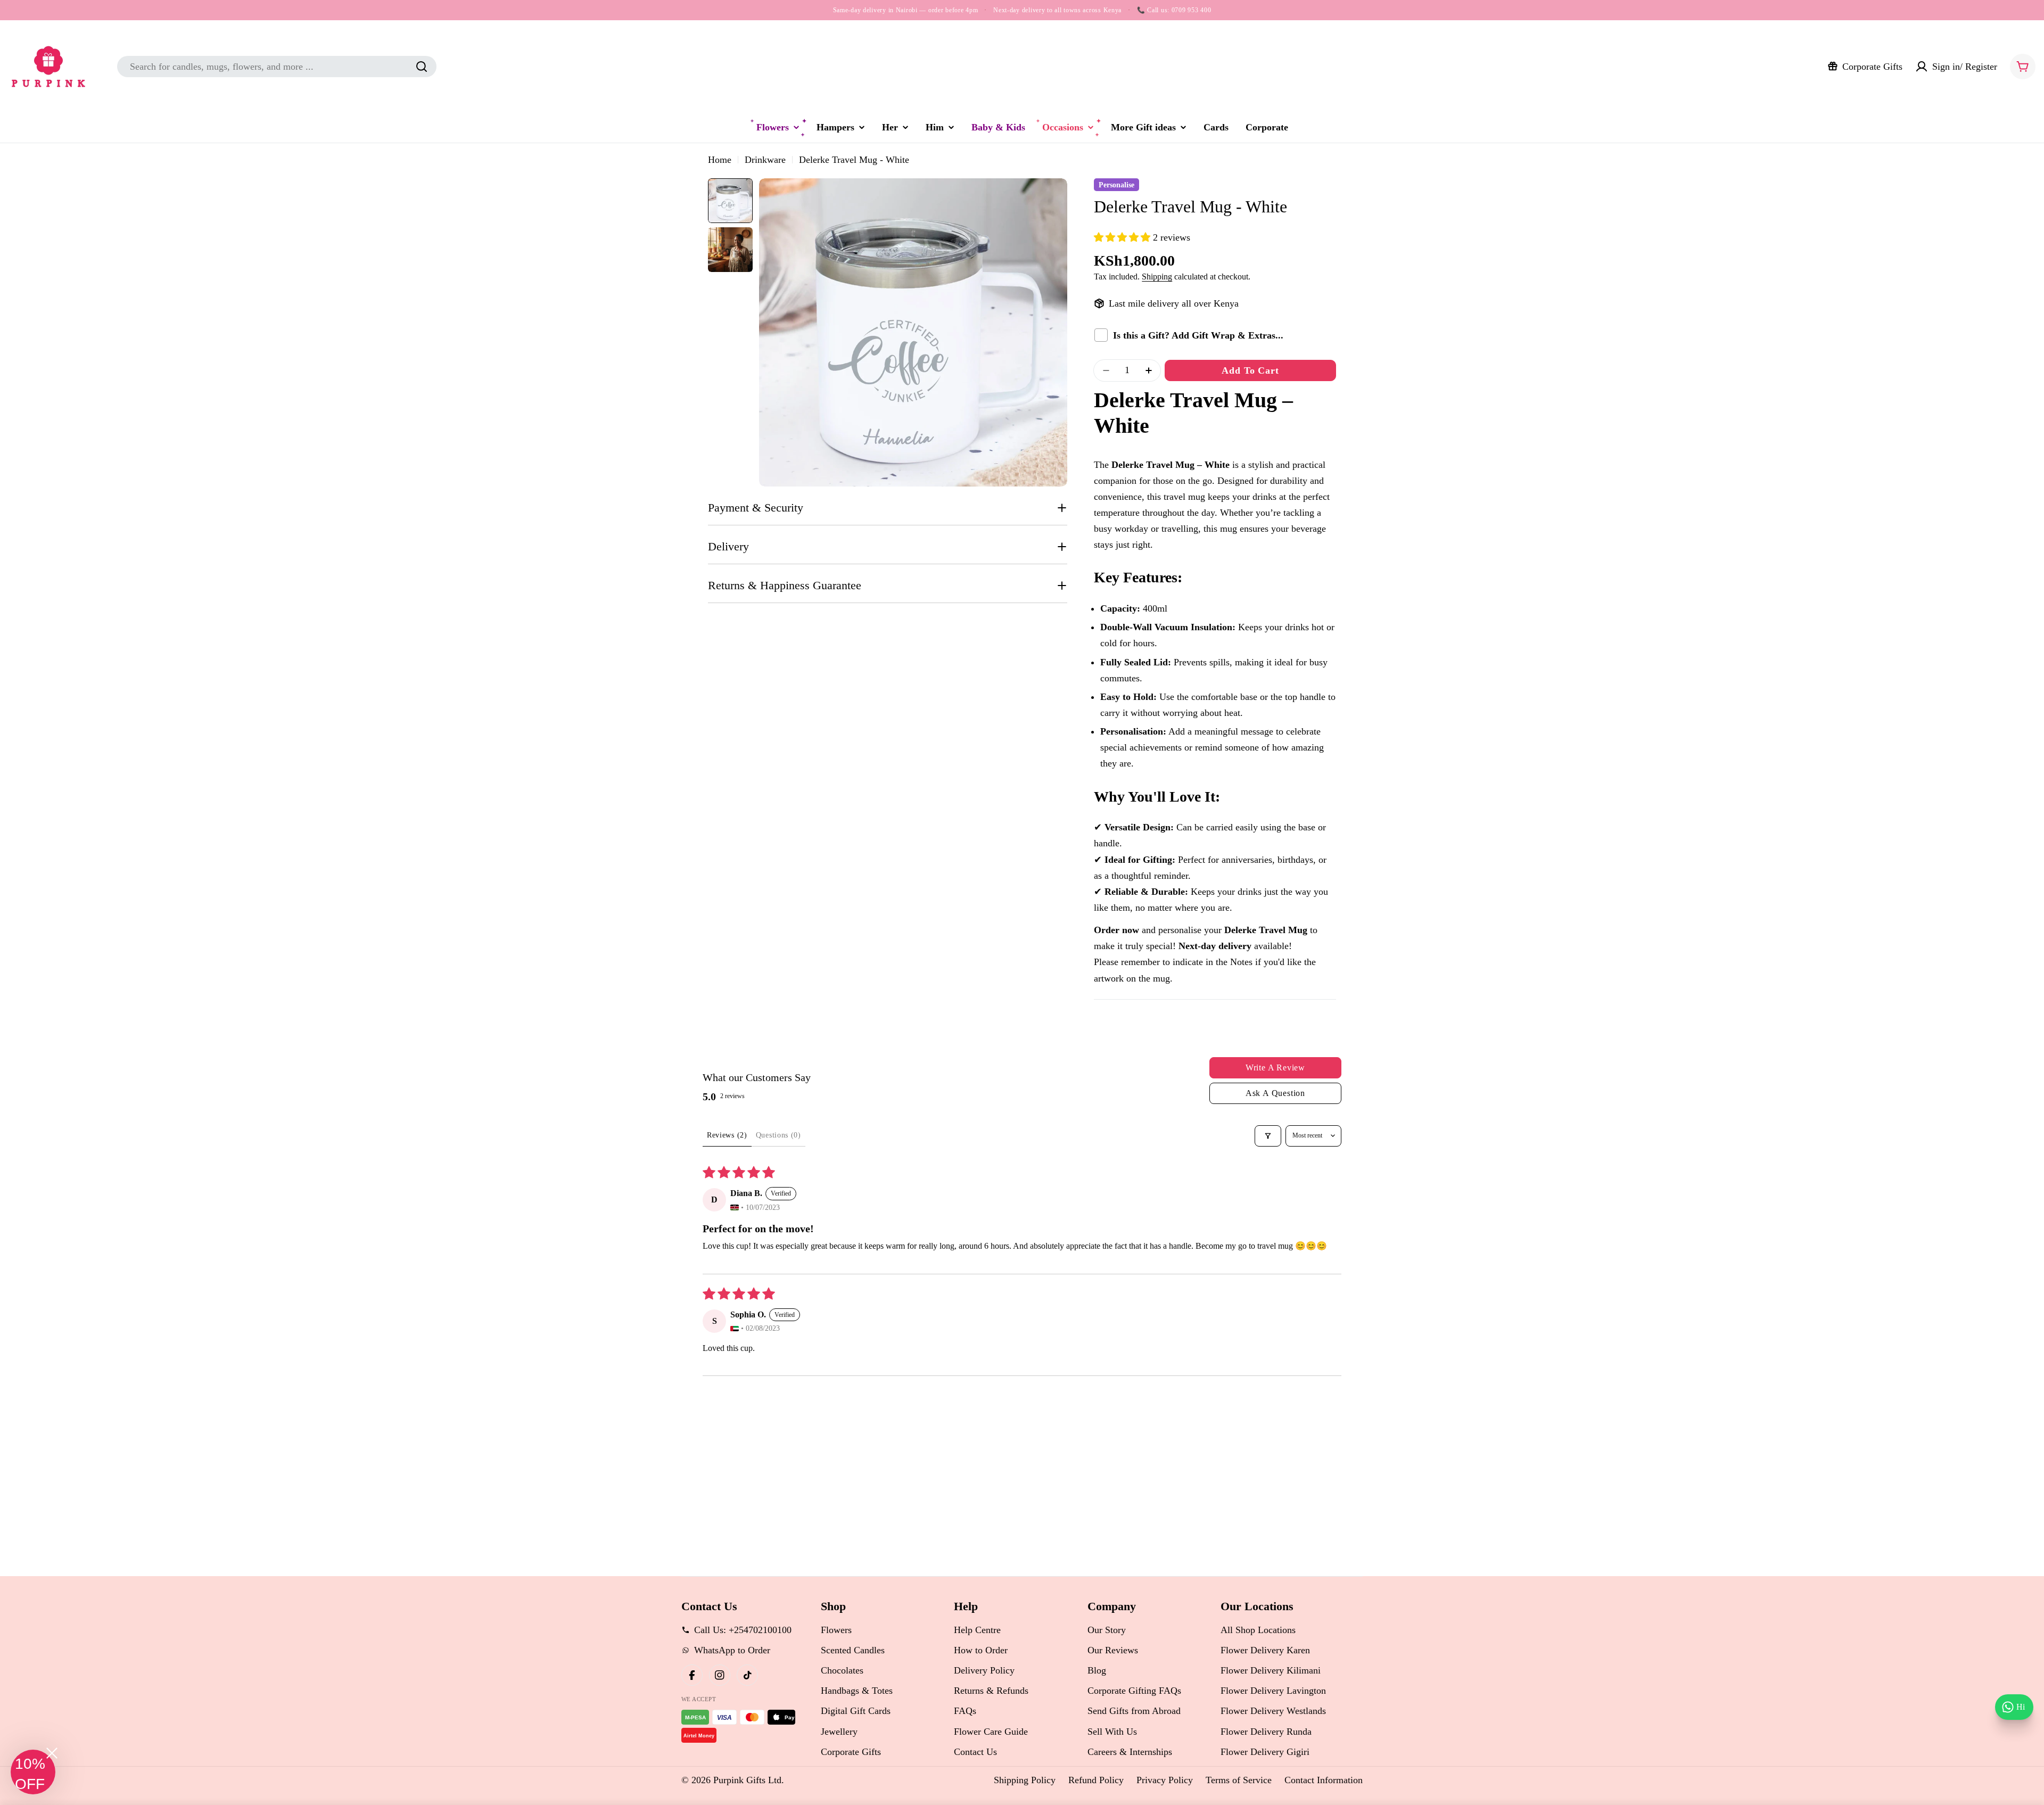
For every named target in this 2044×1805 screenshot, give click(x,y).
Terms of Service (1239, 1780)
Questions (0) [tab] (778, 1135)
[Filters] (1268, 1136)
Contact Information (1324, 1780)
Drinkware (765, 160)
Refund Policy (1096, 1780)
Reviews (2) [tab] (727, 1135)
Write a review (1275, 1068)
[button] (1123, 237)
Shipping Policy (1025, 1780)
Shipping (1157, 277)
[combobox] (277, 67)
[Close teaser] (52, 1753)
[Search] (422, 67)
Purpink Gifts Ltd (747, 1780)
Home (720, 160)
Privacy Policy (1165, 1780)
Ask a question (1275, 1093)
